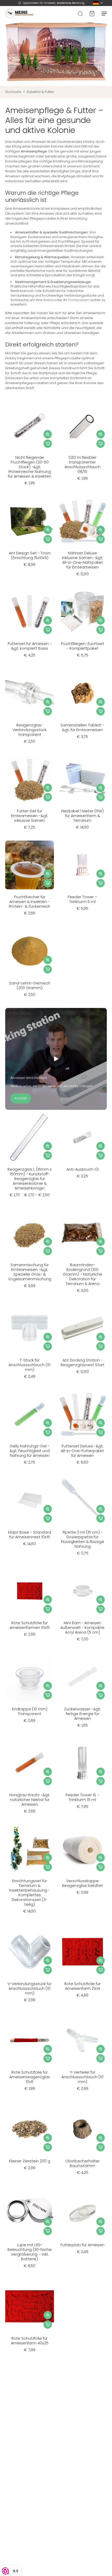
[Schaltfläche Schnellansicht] (48, 434)
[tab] (9, 447)
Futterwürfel (30, 2422)
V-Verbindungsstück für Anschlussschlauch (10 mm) (30, 1988)
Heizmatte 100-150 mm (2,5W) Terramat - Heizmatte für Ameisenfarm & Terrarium (30, 2525)
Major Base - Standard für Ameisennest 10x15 (30, 1535)
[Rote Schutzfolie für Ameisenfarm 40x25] (30, 2306)
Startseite (13, 92)
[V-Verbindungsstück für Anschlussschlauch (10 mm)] (30, 1952)
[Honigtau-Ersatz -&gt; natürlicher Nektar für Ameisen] (30, 1763)
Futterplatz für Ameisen (82, 2245)
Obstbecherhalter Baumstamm (83, 2163)
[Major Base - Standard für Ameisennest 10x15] (30, 1500)
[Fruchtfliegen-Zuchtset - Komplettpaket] (82, 612)
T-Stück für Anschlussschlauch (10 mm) (30, 1365)
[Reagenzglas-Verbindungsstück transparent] (30, 693)
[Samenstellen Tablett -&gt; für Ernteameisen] (82, 693)
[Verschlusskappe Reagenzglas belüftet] (82, 1849)
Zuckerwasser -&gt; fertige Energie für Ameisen (82, 1714)
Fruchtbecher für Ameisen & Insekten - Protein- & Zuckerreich (30, 902)
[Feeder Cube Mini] (82, 2306)
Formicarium (79, 300)
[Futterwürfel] (30, 2390)
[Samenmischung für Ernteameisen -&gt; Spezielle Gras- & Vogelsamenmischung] (30, 1233)
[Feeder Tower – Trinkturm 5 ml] (82, 865)
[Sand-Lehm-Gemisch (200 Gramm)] (30, 951)
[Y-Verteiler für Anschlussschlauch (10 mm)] (82, 2040)
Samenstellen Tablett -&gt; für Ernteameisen (82, 727)
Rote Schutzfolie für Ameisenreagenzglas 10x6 (30, 2077)
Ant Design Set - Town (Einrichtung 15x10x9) (30, 555)
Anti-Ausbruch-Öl (83, 1169)
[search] (80, 13)
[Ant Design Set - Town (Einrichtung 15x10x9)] (30, 521)
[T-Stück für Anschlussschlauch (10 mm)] (30, 1328)
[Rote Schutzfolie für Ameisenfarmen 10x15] (30, 1591)
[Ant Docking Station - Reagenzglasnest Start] (82, 1328)
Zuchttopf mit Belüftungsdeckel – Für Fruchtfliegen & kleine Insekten (83, 2429)
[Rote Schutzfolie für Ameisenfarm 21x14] (82, 1952)
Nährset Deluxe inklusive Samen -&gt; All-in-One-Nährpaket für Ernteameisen (82, 560)
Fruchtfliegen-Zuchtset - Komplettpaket (83, 646)
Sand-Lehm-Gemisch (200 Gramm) (30, 985)
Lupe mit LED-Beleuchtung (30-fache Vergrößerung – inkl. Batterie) (30, 2252)
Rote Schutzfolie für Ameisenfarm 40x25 (30, 2341)
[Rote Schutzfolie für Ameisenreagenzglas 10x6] (30, 2040)
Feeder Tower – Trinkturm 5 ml (82, 899)
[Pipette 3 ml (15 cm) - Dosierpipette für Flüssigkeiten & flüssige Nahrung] (82, 1500)
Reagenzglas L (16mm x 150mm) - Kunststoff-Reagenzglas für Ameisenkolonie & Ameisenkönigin (30, 1179)
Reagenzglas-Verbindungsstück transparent (30, 730)
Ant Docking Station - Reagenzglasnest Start (83, 1363)
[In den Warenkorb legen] (48, 444)
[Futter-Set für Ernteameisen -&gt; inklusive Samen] (30, 779)
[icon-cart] (92, 13)
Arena (48, 300)
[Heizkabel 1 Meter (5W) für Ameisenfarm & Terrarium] (82, 779)
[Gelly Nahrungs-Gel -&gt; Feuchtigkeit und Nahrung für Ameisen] (30, 1414)
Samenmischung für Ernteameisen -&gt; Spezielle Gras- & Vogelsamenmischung (30, 1272)
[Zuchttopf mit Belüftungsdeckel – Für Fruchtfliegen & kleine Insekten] (82, 2390)
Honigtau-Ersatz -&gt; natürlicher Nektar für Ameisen (30, 1800)
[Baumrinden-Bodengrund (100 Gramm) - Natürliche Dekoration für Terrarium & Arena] (82, 1233)
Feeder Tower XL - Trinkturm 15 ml (82, 1797)
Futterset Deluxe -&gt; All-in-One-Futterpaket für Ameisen (82, 1451)
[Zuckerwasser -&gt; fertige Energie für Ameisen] (82, 1677)
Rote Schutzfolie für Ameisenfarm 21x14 (82, 1986)
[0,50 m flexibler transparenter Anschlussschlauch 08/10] (82, 426)
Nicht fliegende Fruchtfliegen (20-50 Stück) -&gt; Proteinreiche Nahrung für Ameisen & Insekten (30, 467)
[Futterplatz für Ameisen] (82, 2213)
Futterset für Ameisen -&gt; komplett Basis (30, 646)
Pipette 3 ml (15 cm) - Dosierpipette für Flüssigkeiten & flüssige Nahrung (83, 1539)
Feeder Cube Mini (82, 2338)
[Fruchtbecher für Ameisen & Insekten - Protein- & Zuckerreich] (30, 865)
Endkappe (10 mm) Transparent (30, 1711)
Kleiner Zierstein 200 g (30, 2161)
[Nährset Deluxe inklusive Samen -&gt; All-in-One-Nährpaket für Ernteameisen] (82, 521)
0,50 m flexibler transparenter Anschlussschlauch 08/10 (83, 465)
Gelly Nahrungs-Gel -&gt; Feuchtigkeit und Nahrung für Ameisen (30, 1451)
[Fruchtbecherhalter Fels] (82, 2483)
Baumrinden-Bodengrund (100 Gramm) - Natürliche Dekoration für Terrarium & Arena (83, 1274)
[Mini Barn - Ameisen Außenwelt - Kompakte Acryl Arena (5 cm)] (82, 1591)
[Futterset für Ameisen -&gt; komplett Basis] (30, 612)
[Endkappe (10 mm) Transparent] (30, 1677)
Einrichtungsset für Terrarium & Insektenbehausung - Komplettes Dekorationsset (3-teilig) (30, 1893)
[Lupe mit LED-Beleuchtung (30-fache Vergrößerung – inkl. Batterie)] (30, 2213)
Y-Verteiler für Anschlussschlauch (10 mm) (82, 2077)
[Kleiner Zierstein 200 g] (30, 2129)
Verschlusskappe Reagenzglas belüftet (82, 1883)
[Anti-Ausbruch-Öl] (82, 1137)
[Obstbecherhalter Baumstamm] (82, 2129)
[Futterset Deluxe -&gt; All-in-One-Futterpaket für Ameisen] (82, 1414)
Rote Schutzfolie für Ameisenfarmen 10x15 (30, 1625)
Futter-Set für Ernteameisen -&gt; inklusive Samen (30, 816)
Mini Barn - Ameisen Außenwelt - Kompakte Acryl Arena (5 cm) (82, 1628)
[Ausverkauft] (48, 2502)
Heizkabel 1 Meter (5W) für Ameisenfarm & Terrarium (82, 816)
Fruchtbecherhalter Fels (82, 2518)
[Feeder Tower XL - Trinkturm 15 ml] (82, 1763)
